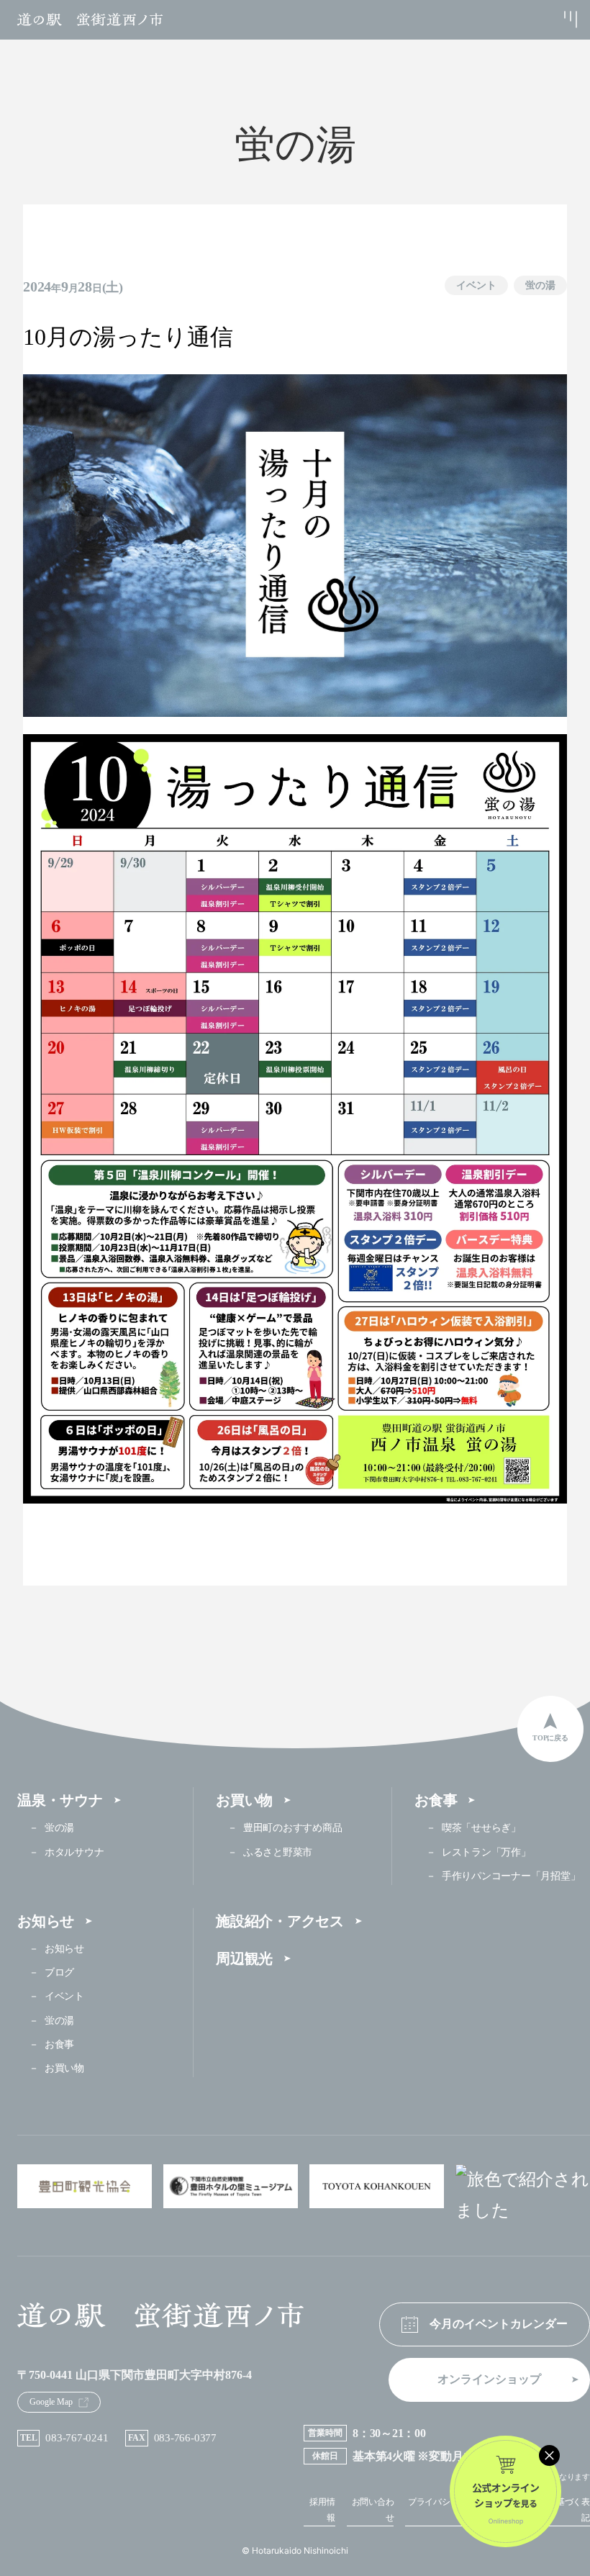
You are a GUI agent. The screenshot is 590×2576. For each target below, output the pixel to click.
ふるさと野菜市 (278, 1852)
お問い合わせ (373, 2510)
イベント (476, 285)
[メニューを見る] (555, 19)
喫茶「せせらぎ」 (481, 1828)
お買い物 (244, 1800)
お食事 (436, 1800)
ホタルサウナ (74, 1852)
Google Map (51, 2402)
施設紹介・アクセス (280, 1921)
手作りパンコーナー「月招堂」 (511, 1876)
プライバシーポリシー (446, 2510)
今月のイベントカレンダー (499, 2324)
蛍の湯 (540, 285)
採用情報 (322, 2510)
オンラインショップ (489, 2379)
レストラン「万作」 (486, 1852)
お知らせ (46, 1921)
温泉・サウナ (60, 1800)
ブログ (59, 1972)
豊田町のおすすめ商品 (292, 1828)
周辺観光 (244, 1958)
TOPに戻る (550, 1738)
